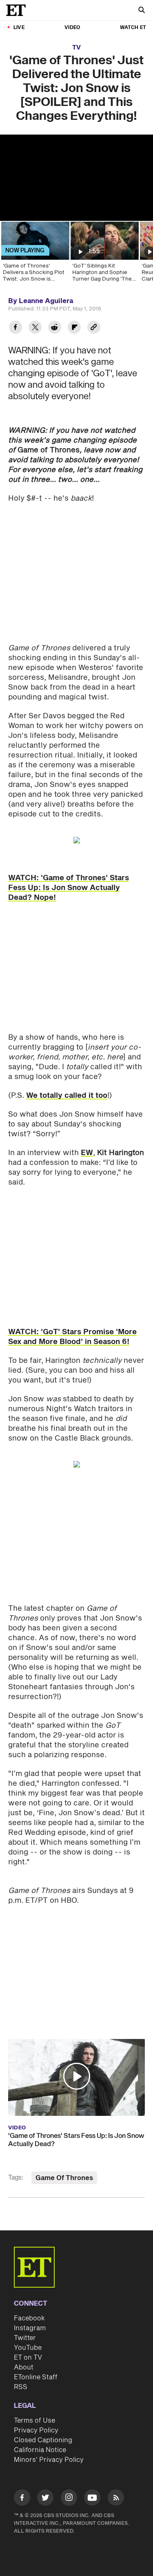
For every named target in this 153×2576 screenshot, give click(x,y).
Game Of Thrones (64, 2178)
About (24, 2367)
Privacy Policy (36, 2430)
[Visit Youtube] (92, 2497)
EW (87, 1153)
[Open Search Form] (142, 11)
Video (72, 28)
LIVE (19, 28)
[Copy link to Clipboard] (94, 328)
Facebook (29, 2318)
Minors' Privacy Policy (49, 2460)
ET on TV (28, 2358)
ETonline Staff (36, 2377)
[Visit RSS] (116, 2499)
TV (76, 48)
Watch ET (133, 28)
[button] (77, 2076)
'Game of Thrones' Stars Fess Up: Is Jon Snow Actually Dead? (76, 2140)
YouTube (28, 2348)
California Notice (40, 2450)
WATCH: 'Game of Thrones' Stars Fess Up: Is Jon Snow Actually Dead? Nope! (69, 888)
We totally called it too (67, 1096)
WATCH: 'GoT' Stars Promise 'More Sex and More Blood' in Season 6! (72, 1337)
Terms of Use (34, 2421)
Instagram (30, 2328)
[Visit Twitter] (45, 2499)
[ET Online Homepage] (18, 10)
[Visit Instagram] (69, 2499)
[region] (76, 178)
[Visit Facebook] (22, 2499)
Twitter (25, 2338)
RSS (21, 2387)
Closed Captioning (43, 2440)
